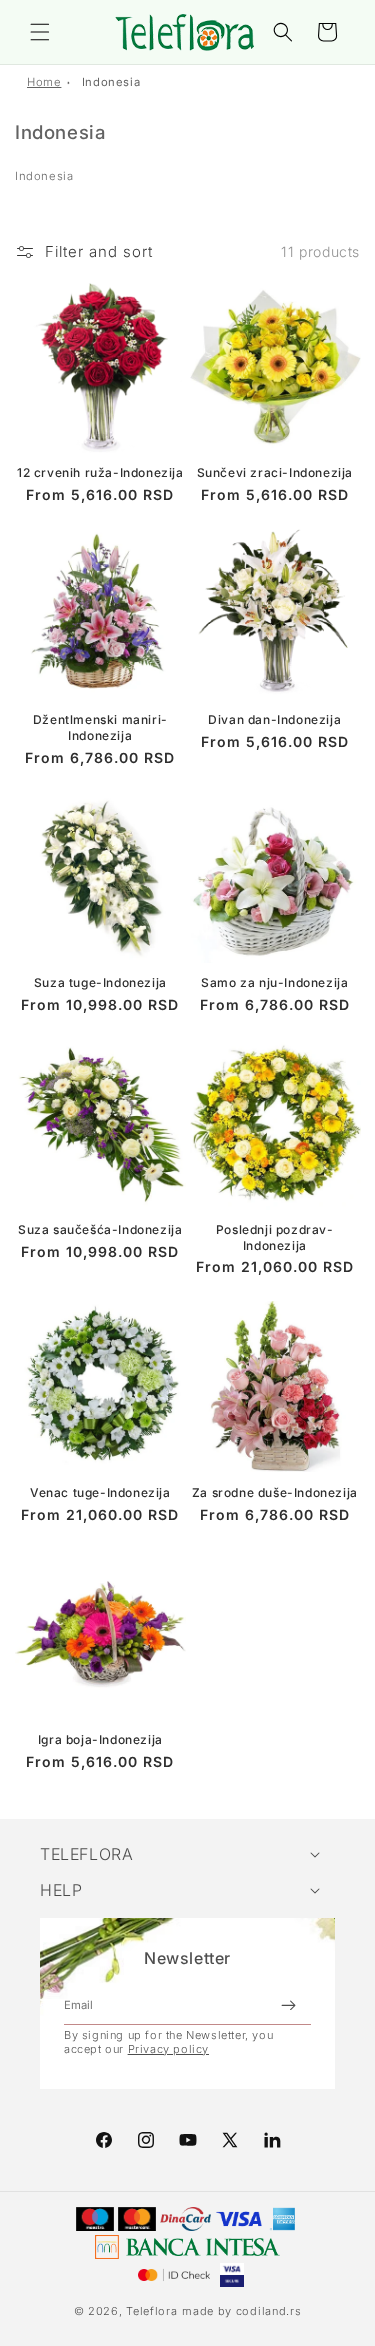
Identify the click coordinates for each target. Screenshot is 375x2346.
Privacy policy (168, 2049)
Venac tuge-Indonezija (100, 1492)
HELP (61, 1890)
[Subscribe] (288, 2005)
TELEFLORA (86, 1854)
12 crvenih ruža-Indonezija (100, 472)
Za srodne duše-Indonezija (275, 1492)
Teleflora (151, 2311)
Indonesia (111, 82)
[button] (40, 32)
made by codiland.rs (241, 2311)
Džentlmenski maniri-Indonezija (100, 727)
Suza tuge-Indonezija (100, 982)
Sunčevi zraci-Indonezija (275, 472)
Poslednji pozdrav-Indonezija (275, 1237)
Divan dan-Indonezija (274, 719)
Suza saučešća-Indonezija (100, 1229)
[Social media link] (272, 2140)
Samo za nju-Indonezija (274, 982)
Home (44, 82)
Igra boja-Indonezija (100, 1739)
